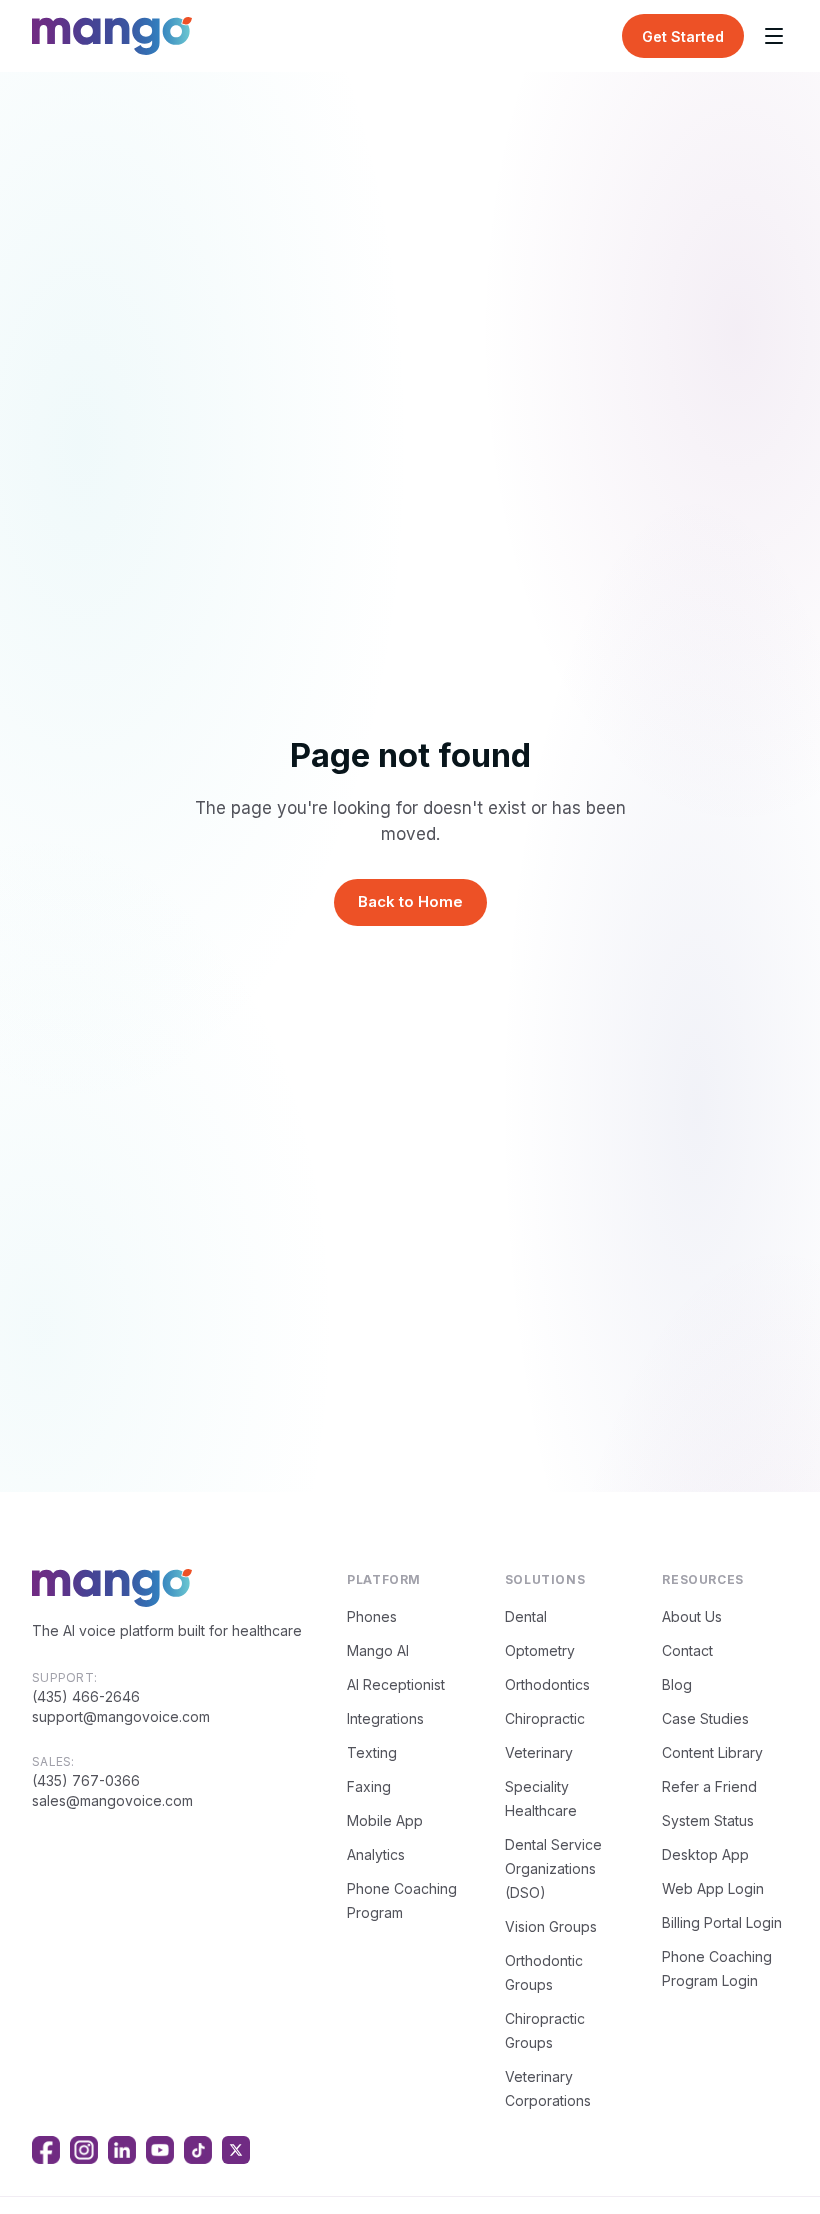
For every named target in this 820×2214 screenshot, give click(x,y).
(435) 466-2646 (86, 1696)
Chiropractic (545, 1718)
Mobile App (385, 1820)
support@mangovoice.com (121, 1716)
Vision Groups (551, 1926)
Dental (526, 1616)
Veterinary (539, 1752)
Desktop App (705, 1854)
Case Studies (705, 1718)
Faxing (369, 1786)
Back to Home (410, 901)
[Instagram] (84, 2150)
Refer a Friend (709, 1786)
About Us (692, 1616)
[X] (236, 2150)
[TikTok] (198, 2150)
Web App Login (713, 1888)
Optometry (540, 1650)
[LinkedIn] (122, 2150)
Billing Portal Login (722, 1922)
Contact (687, 1650)
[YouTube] (160, 2150)
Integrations (385, 1718)
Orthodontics (547, 1684)
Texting (372, 1752)
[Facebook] (46, 2150)
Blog (677, 1684)
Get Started (683, 36)
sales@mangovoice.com (112, 1800)
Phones (372, 1616)
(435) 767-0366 (86, 1780)
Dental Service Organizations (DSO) (553, 1868)
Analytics (376, 1854)
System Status (708, 1820)
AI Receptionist (396, 1684)
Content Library (712, 1752)
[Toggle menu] (774, 36)
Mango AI (378, 1650)
